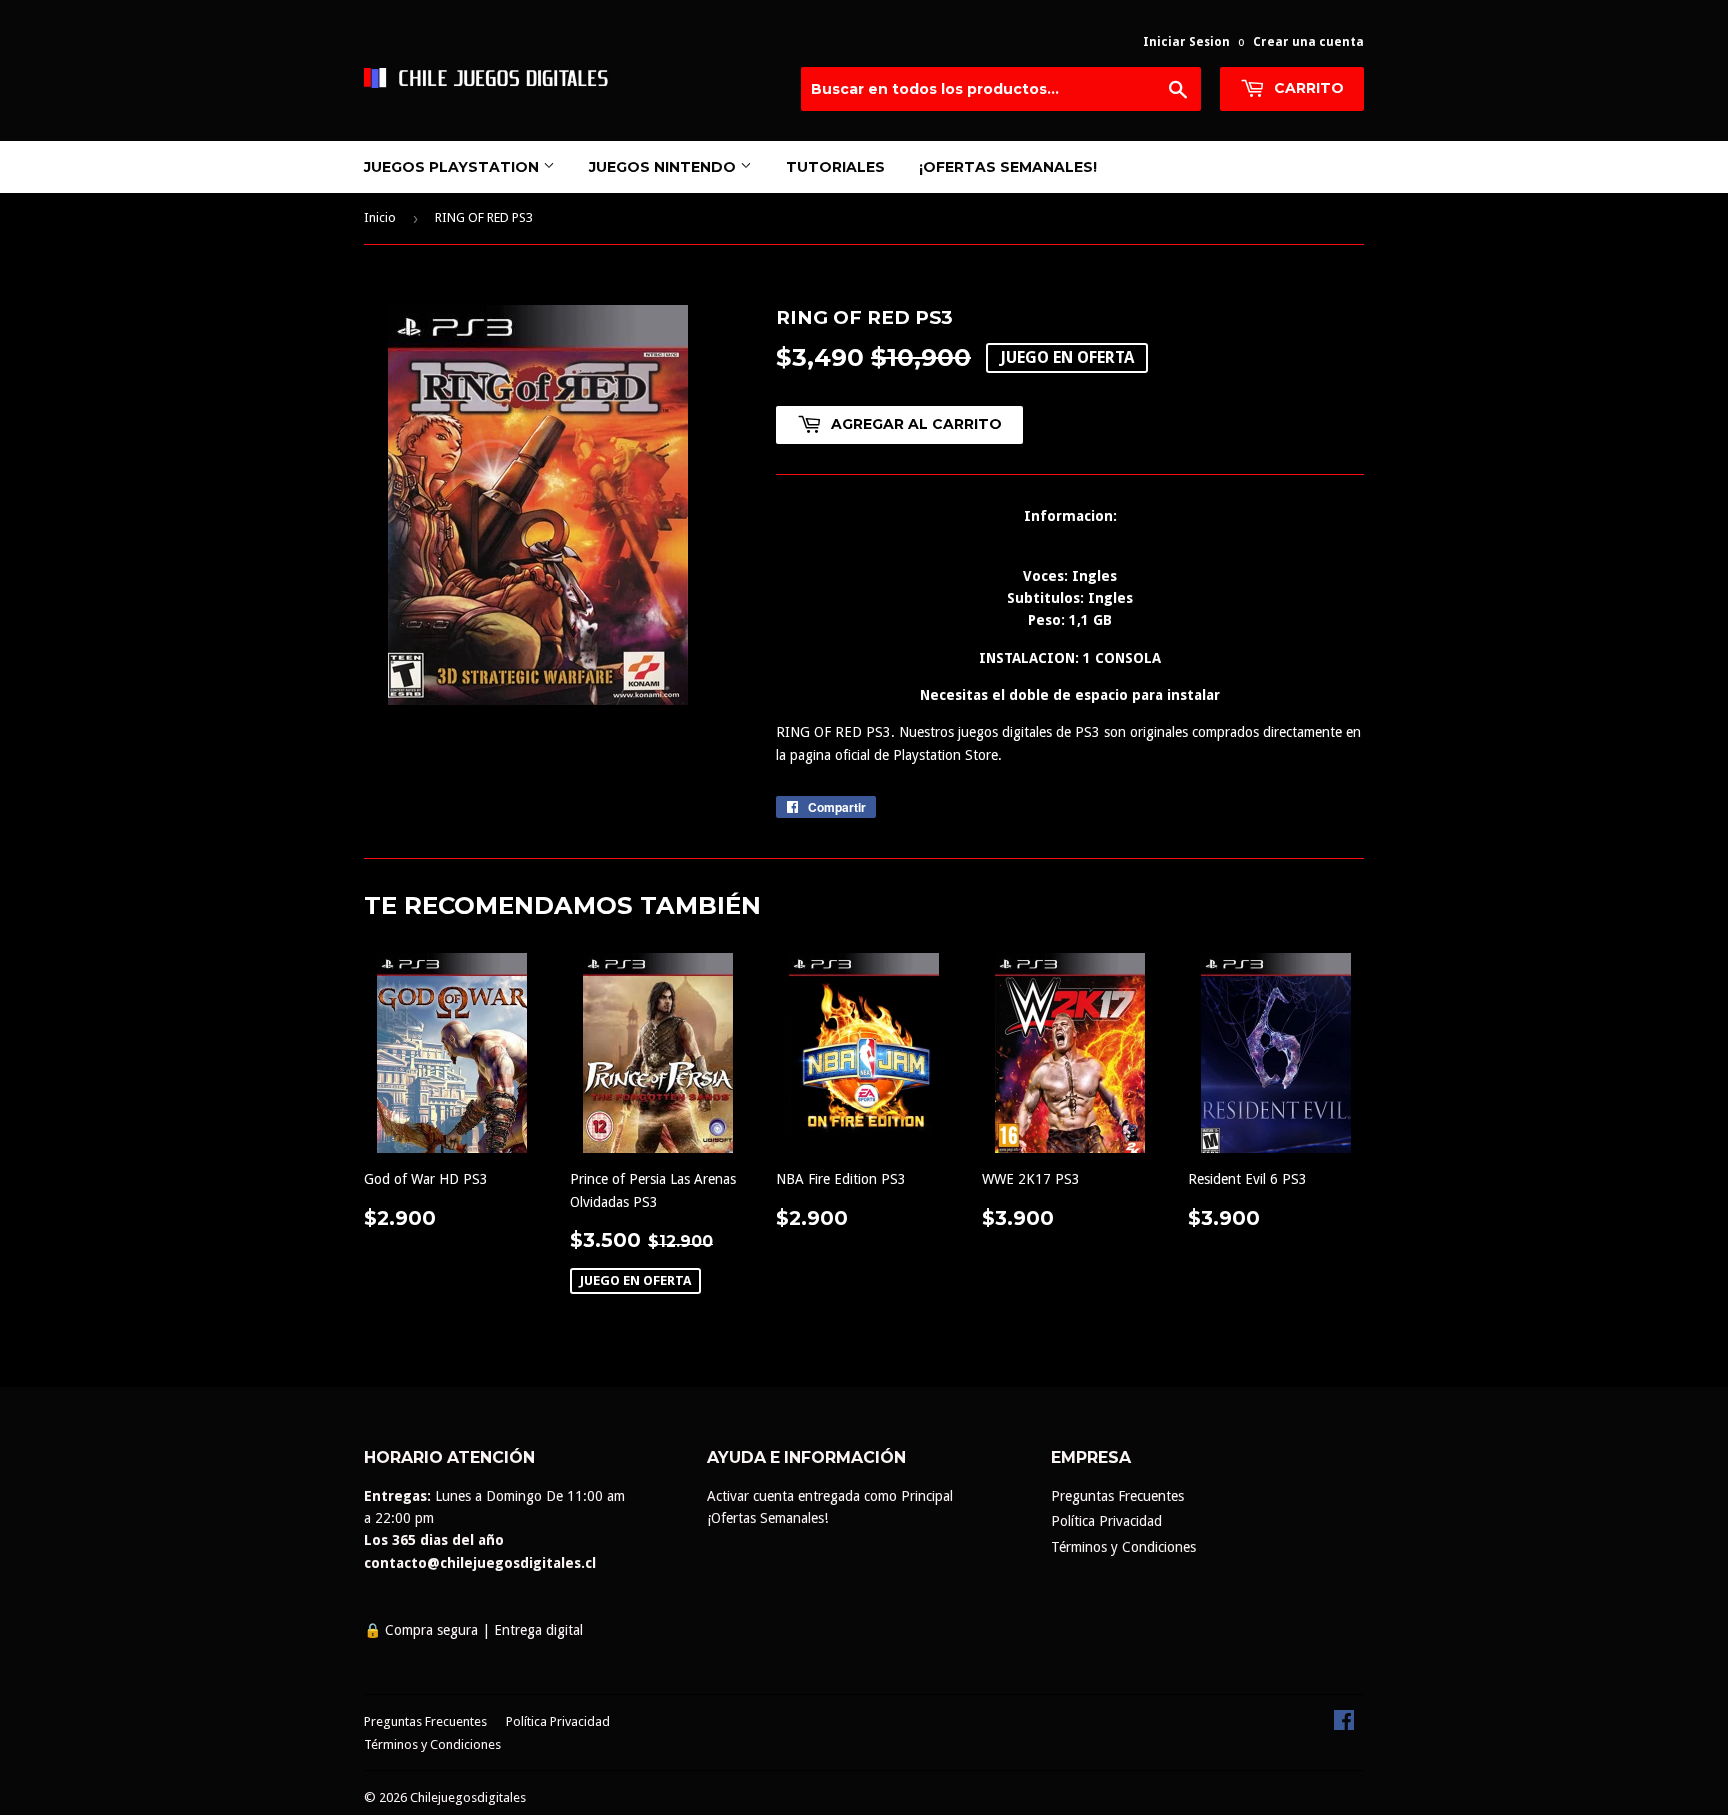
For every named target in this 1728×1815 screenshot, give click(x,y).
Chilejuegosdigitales (468, 1797)
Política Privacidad (1106, 1521)
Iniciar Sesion (1186, 42)
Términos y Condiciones (1123, 1547)
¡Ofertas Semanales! (1008, 167)
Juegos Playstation (453, 167)
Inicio (380, 217)
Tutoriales (835, 167)
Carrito (1307, 88)
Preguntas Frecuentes (1117, 1496)
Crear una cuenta (1308, 42)
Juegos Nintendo (664, 167)
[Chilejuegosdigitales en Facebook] (1344, 1725)
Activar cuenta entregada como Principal (830, 1496)
